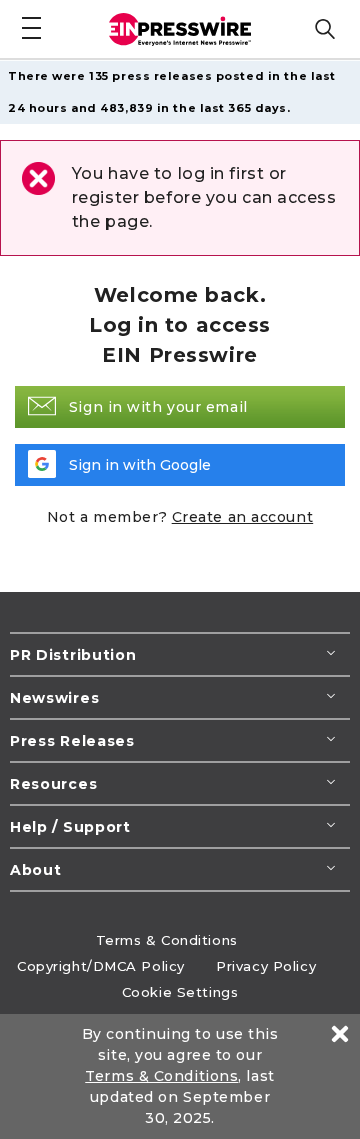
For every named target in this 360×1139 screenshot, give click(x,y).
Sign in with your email (158, 407)
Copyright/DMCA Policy (101, 966)
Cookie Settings (180, 992)
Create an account (243, 517)
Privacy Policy (266, 966)
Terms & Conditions (167, 940)
